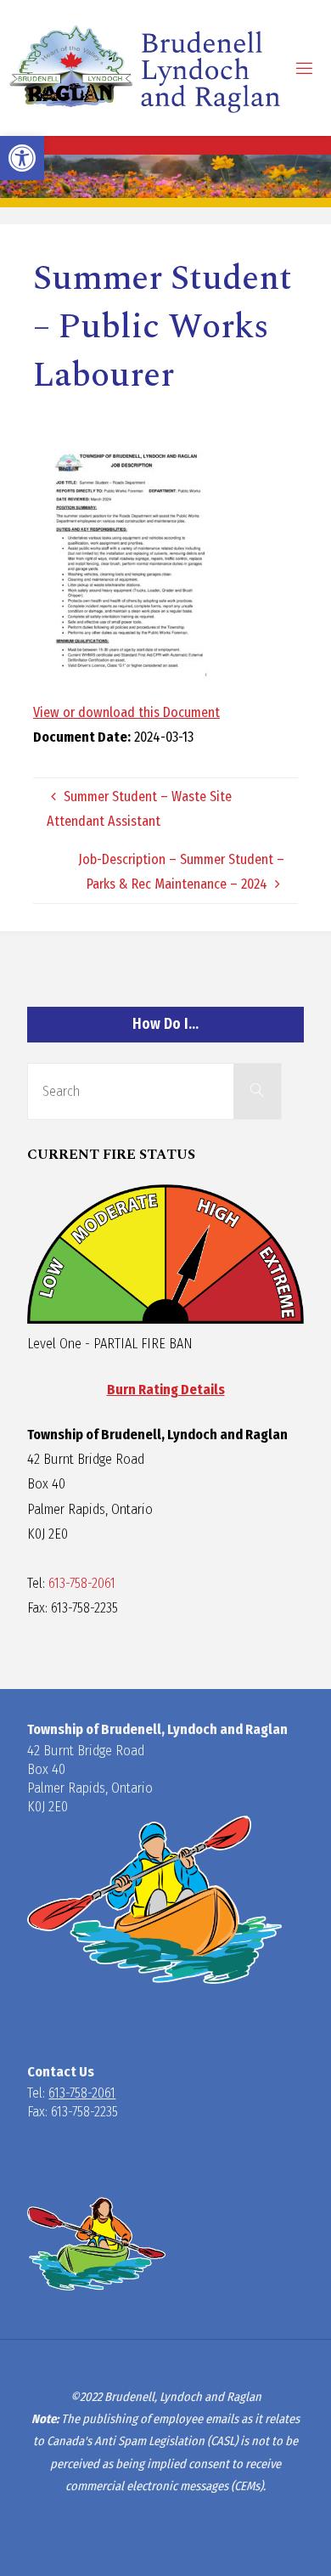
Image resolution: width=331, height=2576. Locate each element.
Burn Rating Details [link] (166, 1390)
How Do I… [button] (165, 1024)
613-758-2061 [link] (82, 1583)
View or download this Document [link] (126, 712)
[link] (22, 158)
